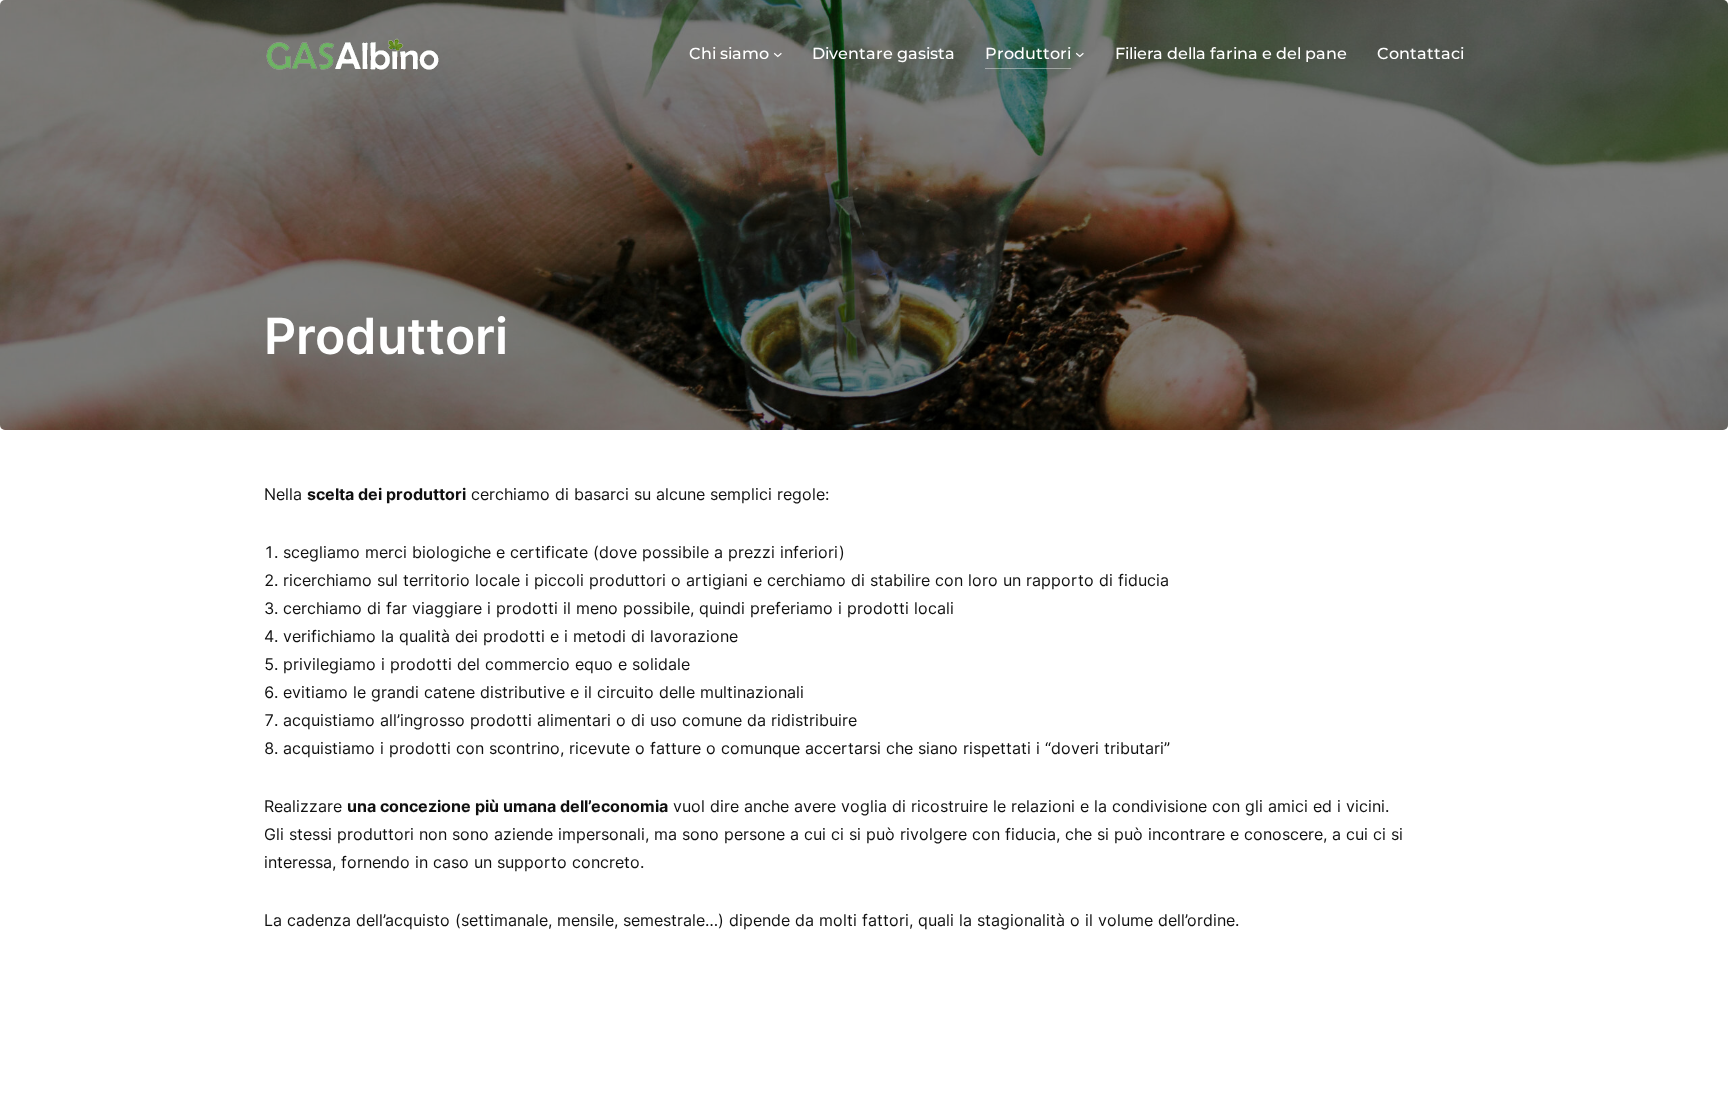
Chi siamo (729, 53)
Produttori (1028, 53)
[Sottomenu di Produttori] (1080, 54)
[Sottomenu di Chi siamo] (778, 54)
